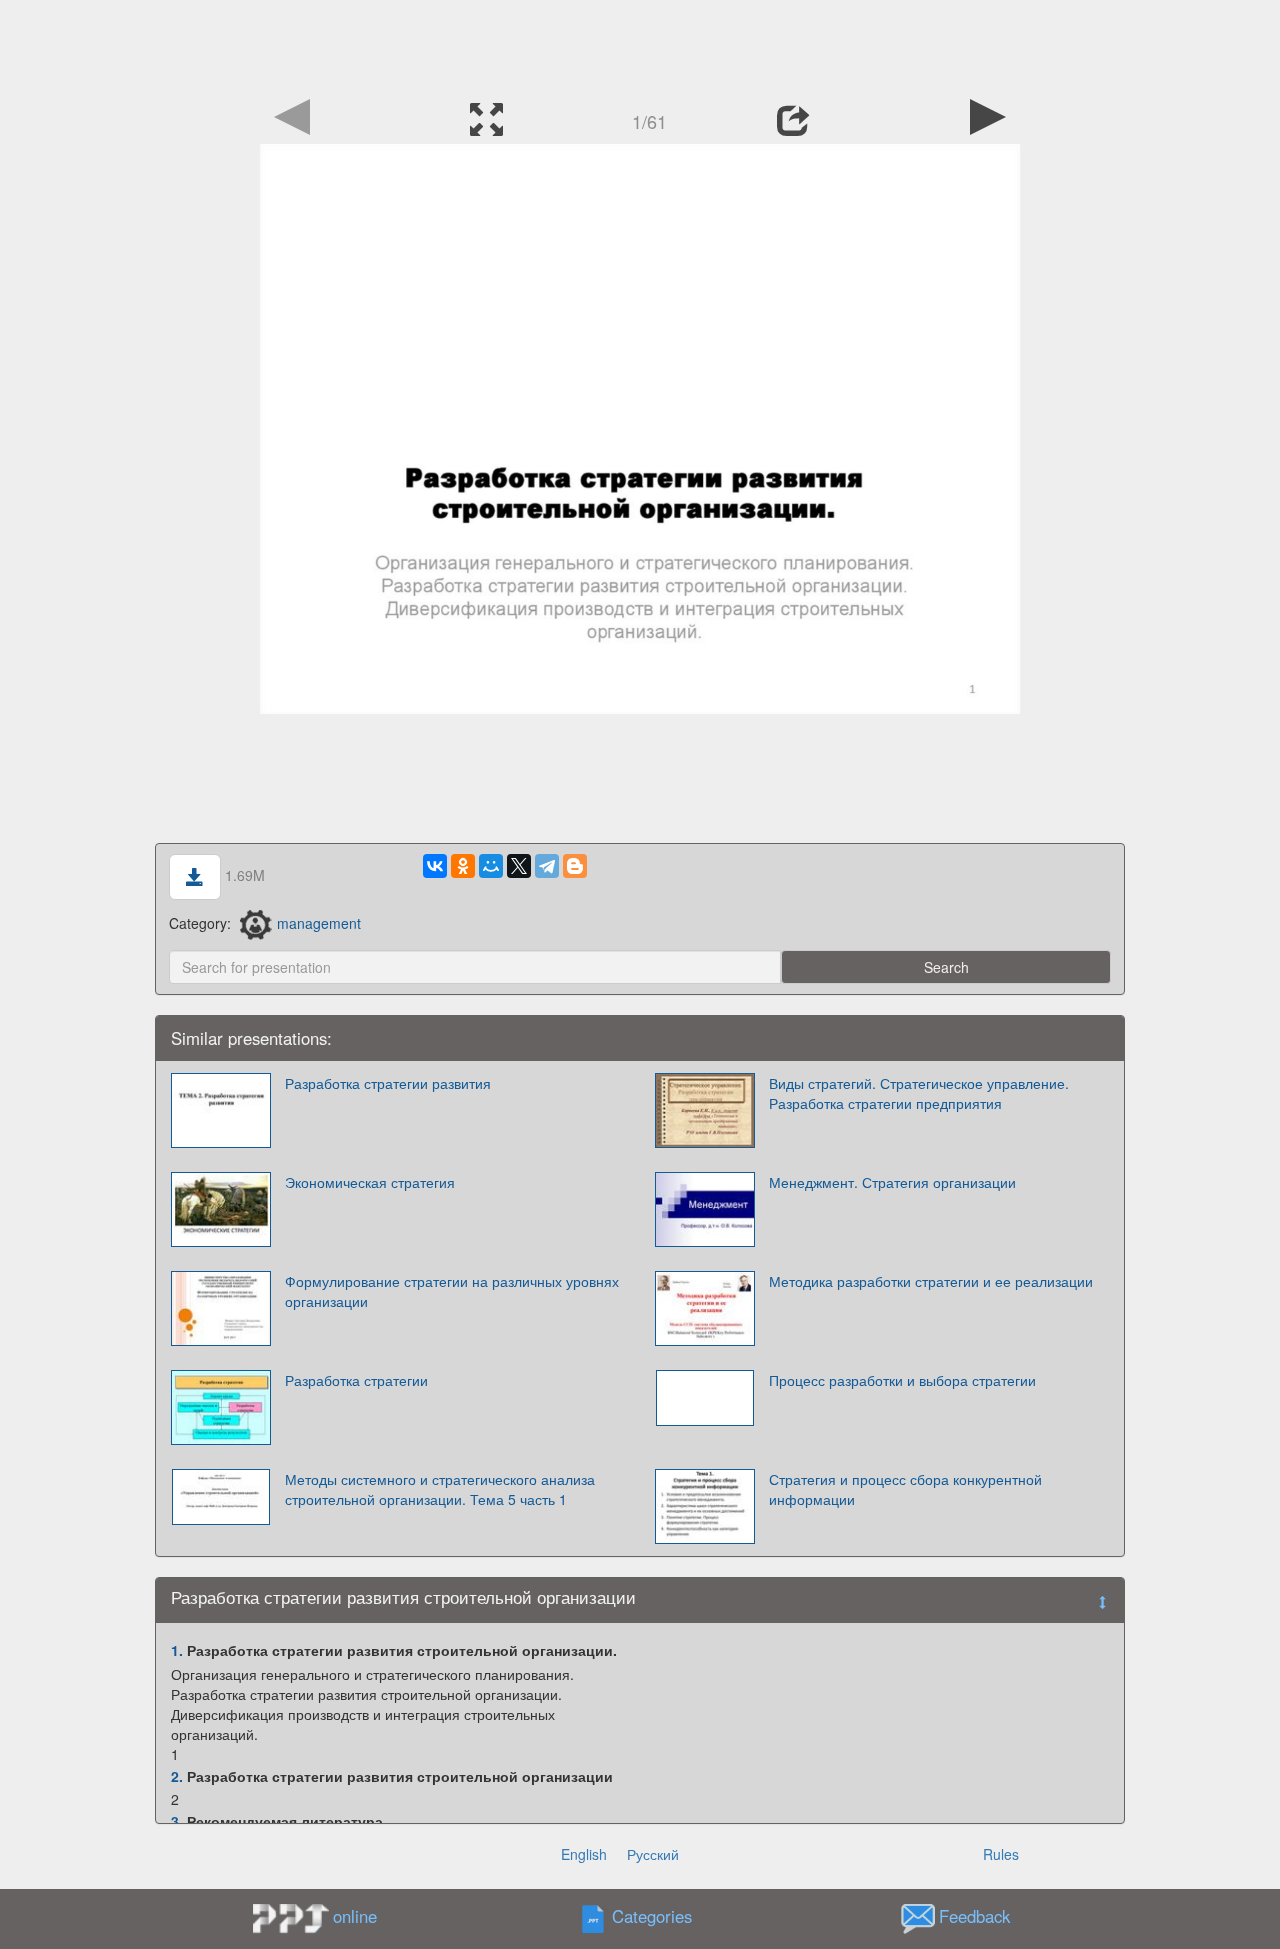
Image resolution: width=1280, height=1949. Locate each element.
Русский (653, 1854)
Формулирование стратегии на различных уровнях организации (452, 1291)
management (319, 923)
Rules (1001, 1854)
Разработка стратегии (356, 1380)
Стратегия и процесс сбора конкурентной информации (905, 1489)
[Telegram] (547, 866)
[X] (519, 866)
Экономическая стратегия (370, 1182)
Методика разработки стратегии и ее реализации (931, 1281)
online (355, 1916)
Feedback (974, 1916)
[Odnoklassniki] (463, 866)
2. (177, 1776)
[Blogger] (575, 866)
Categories (652, 1916)
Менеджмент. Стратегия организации (892, 1182)
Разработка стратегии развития (388, 1083)
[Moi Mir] (491, 866)
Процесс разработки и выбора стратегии (902, 1380)
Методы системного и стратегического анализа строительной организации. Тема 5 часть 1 (440, 1489)
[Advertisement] (640, 45)
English (584, 1854)
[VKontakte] (435, 866)
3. (177, 1821)
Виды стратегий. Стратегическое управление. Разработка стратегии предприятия (919, 1093)
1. (177, 1650)
